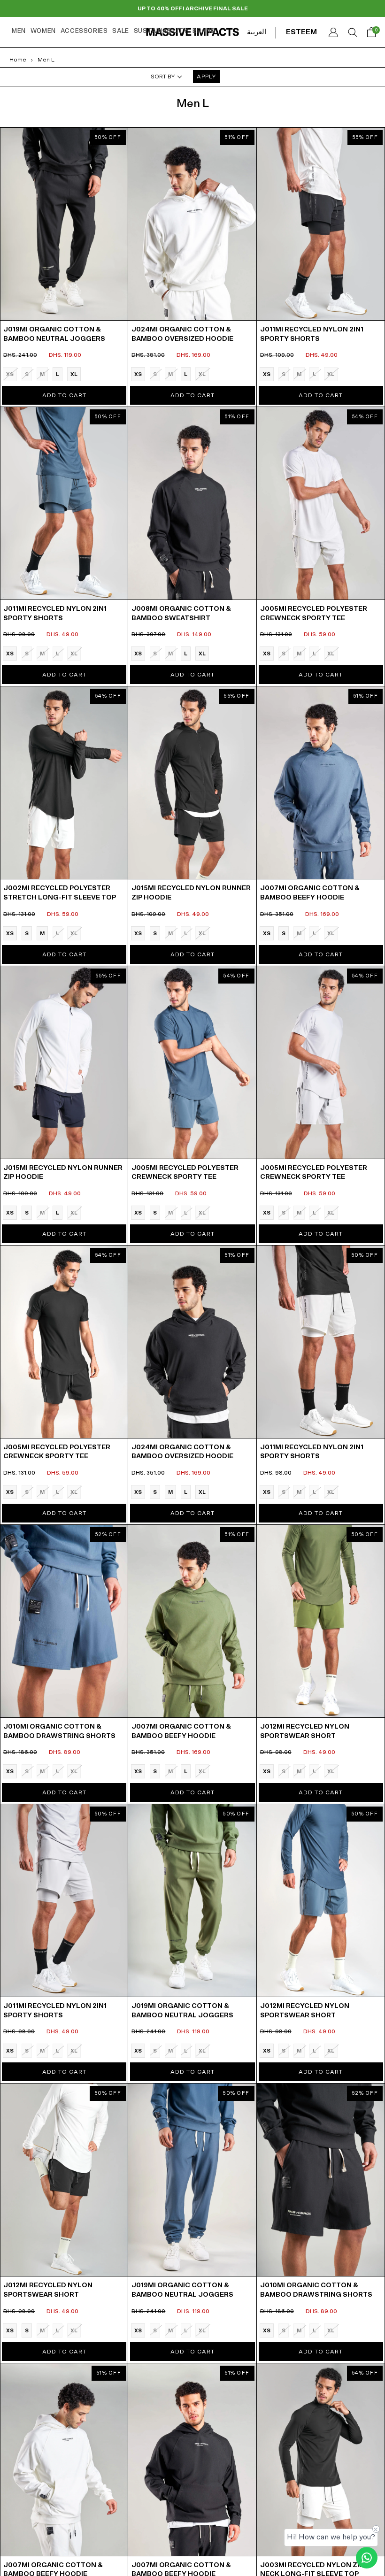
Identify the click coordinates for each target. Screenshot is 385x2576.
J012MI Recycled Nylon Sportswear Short (305, 1731)
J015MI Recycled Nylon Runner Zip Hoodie (191, 893)
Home (18, 60)
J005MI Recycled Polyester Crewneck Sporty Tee (314, 614)
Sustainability (161, 31)
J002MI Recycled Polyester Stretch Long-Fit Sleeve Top (60, 893)
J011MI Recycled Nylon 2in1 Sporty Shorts (312, 334)
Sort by (163, 77)
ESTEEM (301, 32)
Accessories (84, 31)
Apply (206, 77)
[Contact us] (367, 2558)
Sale (120, 31)
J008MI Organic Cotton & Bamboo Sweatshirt (181, 614)
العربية (257, 32)
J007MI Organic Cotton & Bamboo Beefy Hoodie (310, 893)
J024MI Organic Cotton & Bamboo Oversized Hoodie (182, 334)
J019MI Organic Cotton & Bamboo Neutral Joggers (54, 334)
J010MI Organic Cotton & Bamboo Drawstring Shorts (59, 1731)
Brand (204, 31)
